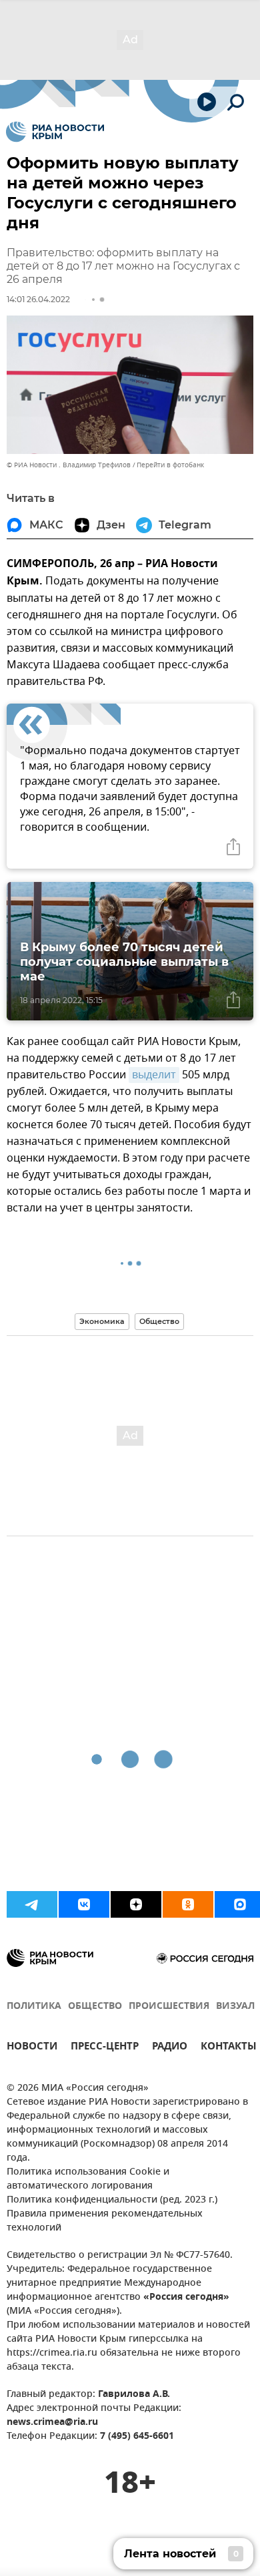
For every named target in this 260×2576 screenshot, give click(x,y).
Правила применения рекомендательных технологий (105, 2221)
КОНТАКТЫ (229, 2048)
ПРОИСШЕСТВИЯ (169, 2007)
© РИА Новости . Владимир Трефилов (69, 465)
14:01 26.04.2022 (38, 299)
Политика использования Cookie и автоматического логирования (88, 2179)
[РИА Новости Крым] (55, 132)
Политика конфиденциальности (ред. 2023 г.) (112, 2200)
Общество (159, 1321)
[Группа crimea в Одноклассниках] (188, 1904)
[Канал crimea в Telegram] (32, 1904)
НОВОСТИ (32, 2048)
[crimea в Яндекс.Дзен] (136, 1904)
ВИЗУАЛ (235, 2007)
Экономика (102, 1321)
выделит (154, 1075)
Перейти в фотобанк (170, 465)
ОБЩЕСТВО (95, 2007)
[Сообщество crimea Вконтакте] (84, 1904)
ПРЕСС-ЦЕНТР (105, 2048)
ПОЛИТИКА (34, 2007)
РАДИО (170, 2048)
